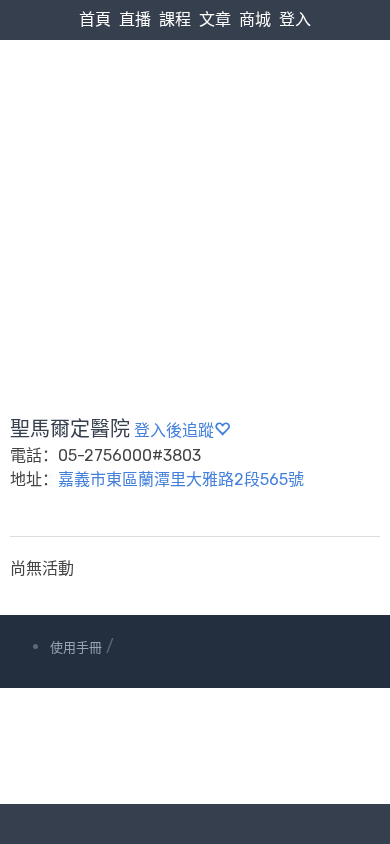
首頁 (95, 19)
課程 (175, 19)
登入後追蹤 (174, 430)
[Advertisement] (195, 180)
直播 (135, 19)
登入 (295, 19)
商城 (255, 19)
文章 (215, 19)
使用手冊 (76, 647)
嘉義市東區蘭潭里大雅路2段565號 (181, 479)
